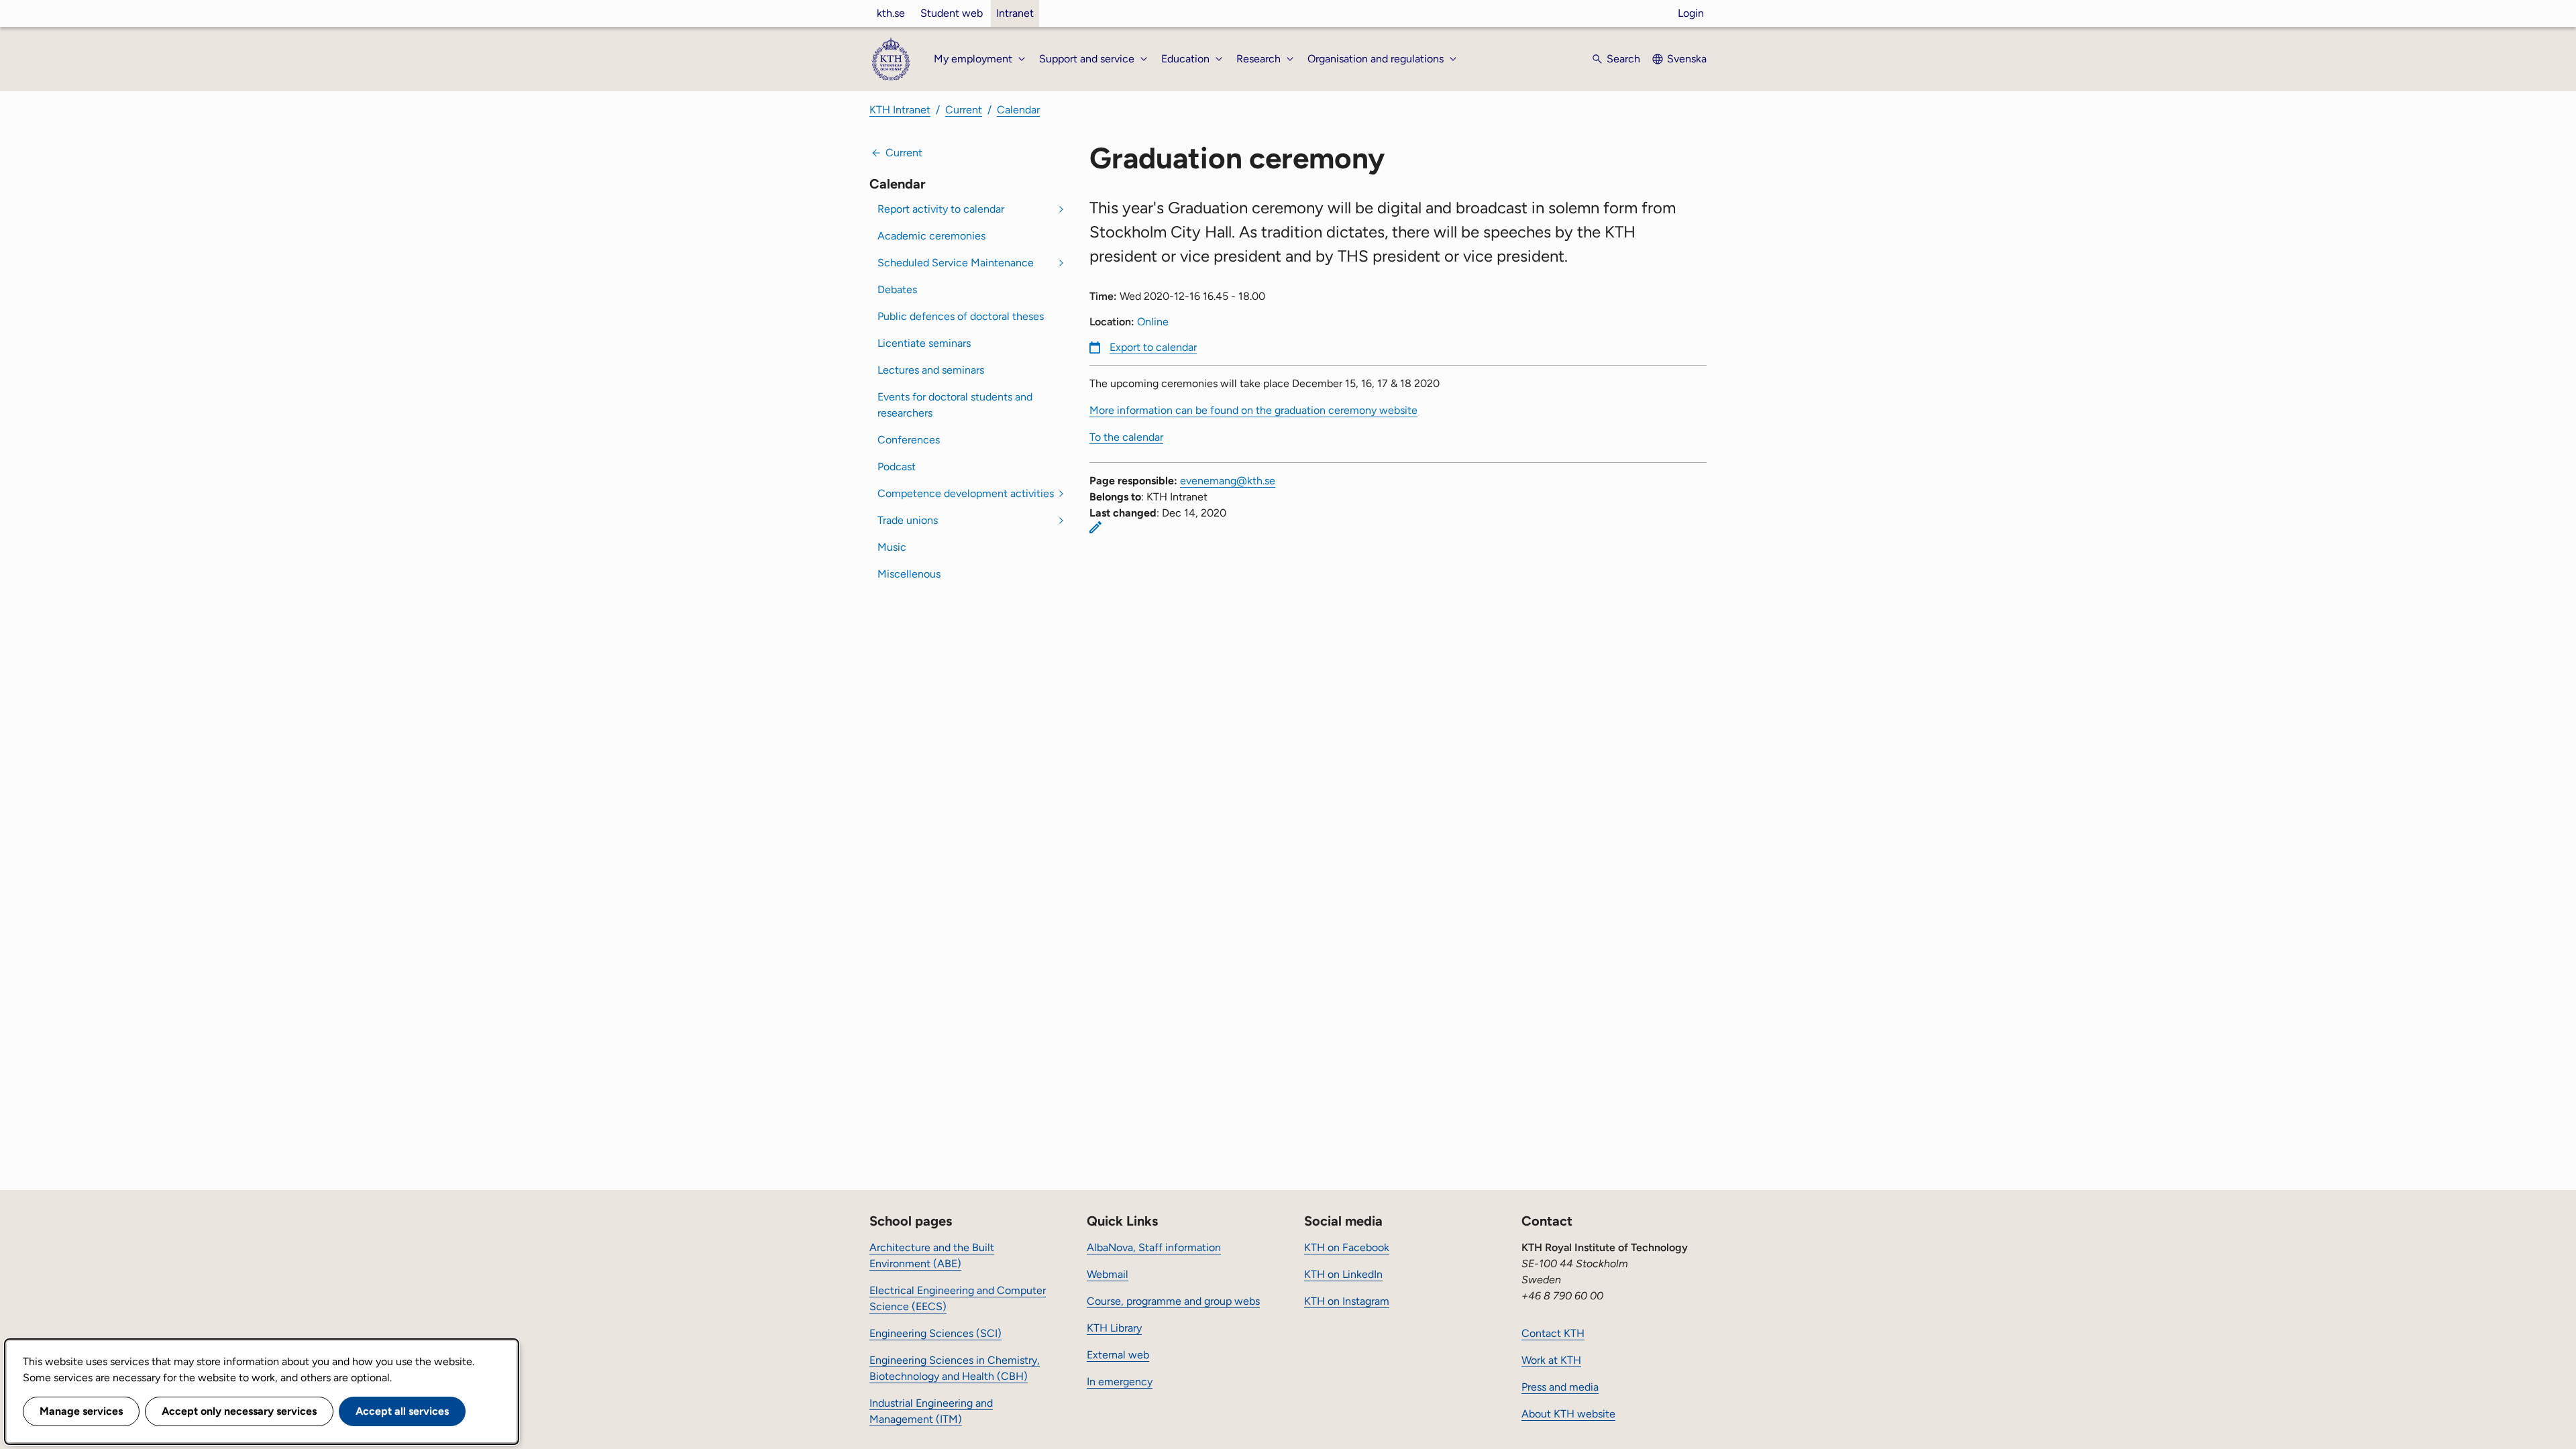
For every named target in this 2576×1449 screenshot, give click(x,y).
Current (964, 110)
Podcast (897, 467)
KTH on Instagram (1347, 1301)
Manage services (81, 1411)
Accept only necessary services (239, 1411)
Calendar (1018, 110)
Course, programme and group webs (1173, 1301)
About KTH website (1568, 1414)
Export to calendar (1153, 347)
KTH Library (1114, 1328)
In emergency (1120, 1382)
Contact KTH (1553, 1333)
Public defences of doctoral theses (961, 316)
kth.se (891, 13)
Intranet (1015, 13)
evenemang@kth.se (1228, 481)
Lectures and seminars (931, 370)
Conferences (909, 440)
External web (1118, 1355)
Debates (897, 289)
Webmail (1108, 1274)
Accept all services (402, 1411)
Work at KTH (1551, 1360)
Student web (952, 13)
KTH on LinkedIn (1343, 1274)
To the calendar (1126, 437)
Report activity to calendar (941, 209)
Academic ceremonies (931, 236)
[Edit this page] (1095, 527)
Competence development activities (966, 493)
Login (1691, 13)
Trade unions (908, 520)
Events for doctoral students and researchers (955, 405)
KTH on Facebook (1347, 1247)
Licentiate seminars (924, 343)
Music (892, 547)
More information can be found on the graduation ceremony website (1253, 410)
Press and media (1560, 1387)
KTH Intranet (900, 110)
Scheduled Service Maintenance (956, 263)
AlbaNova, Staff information (1154, 1247)
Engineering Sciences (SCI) (935, 1333)
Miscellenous (909, 574)
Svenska (1687, 59)
